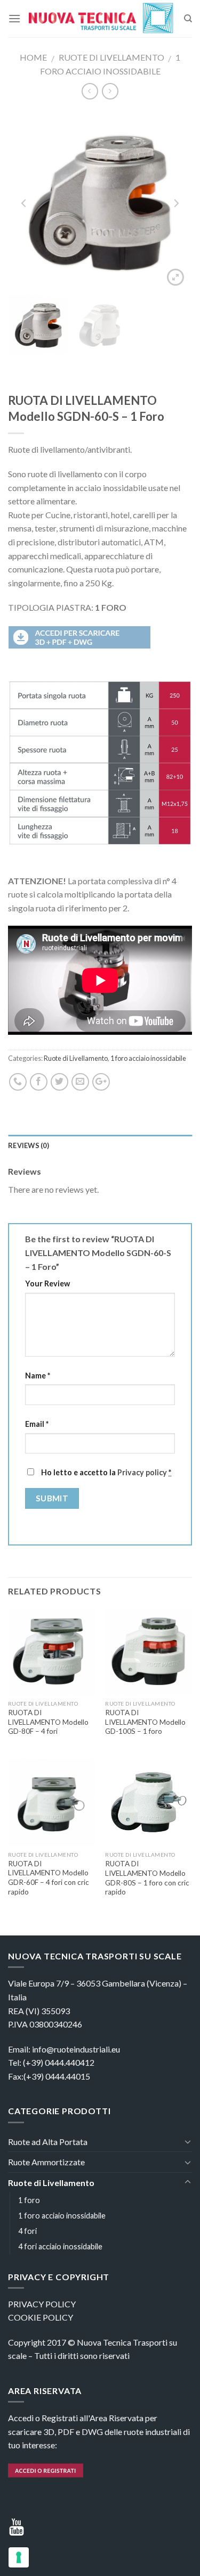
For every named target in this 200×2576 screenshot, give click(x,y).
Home (33, 57)
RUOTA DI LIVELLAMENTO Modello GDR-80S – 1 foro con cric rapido (147, 1878)
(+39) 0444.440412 (59, 2062)
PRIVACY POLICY (42, 2304)
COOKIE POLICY (41, 2317)
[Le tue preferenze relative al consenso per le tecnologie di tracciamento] (19, 2557)
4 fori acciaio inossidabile (60, 2246)
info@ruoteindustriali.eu (76, 2049)
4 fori (27, 2231)
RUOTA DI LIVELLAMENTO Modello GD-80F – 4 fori (48, 1722)
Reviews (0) (29, 1145)
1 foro (29, 2200)
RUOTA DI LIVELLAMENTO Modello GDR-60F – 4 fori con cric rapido (49, 1878)
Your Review (47, 1283)
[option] (100, 202)
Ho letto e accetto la (105, 1472)
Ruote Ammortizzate (46, 2162)
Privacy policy (142, 1472)
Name (38, 1376)
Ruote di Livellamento (111, 57)
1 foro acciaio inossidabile (148, 1058)
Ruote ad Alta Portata (48, 2142)
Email (37, 1424)
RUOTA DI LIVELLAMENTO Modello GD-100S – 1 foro (145, 1722)
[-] (102, 18)
